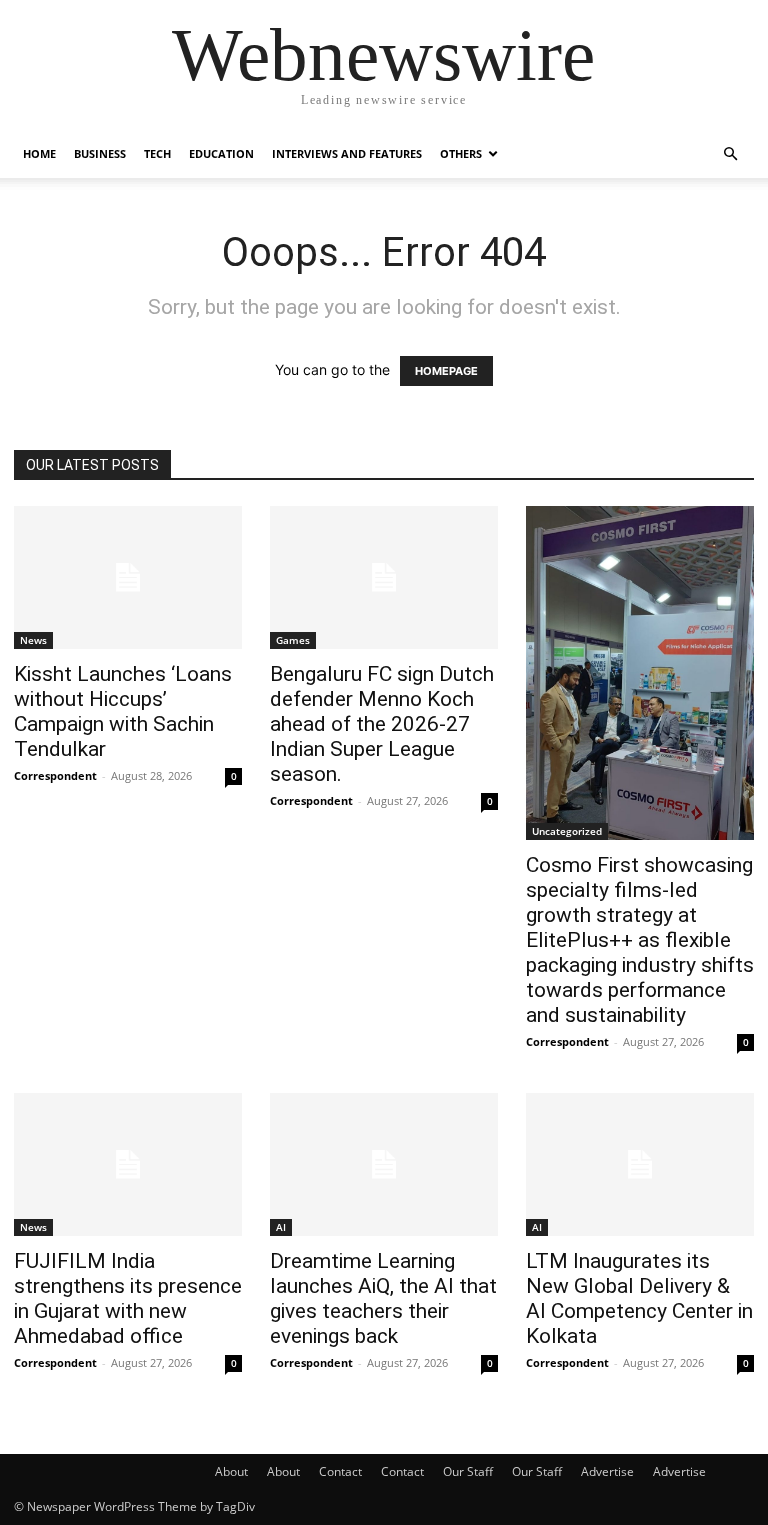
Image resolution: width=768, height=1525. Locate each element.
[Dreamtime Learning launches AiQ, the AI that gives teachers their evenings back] (384, 1164)
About (231, 1471)
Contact (340, 1471)
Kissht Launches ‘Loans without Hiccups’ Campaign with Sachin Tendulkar (123, 711)
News (33, 640)
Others (461, 153)
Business (100, 153)
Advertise (607, 1471)
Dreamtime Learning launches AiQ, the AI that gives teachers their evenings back (383, 1298)
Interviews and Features (347, 153)
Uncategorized (567, 831)
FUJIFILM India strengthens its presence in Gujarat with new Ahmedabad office (128, 1298)
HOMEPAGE (446, 371)
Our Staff (468, 1471)
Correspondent (55, 775)
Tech (157, 153)
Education (221, 153)
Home (39, 153)
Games (293, 640)
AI (281, 1227)
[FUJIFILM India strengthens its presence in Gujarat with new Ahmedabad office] (128, 1164)
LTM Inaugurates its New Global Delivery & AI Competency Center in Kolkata (639, 1298)
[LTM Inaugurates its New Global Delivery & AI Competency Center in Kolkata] (640, 1164)
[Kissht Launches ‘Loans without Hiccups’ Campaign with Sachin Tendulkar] (128, 577)
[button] (730, 154)
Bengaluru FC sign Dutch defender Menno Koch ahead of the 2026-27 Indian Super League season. (382, 724)
